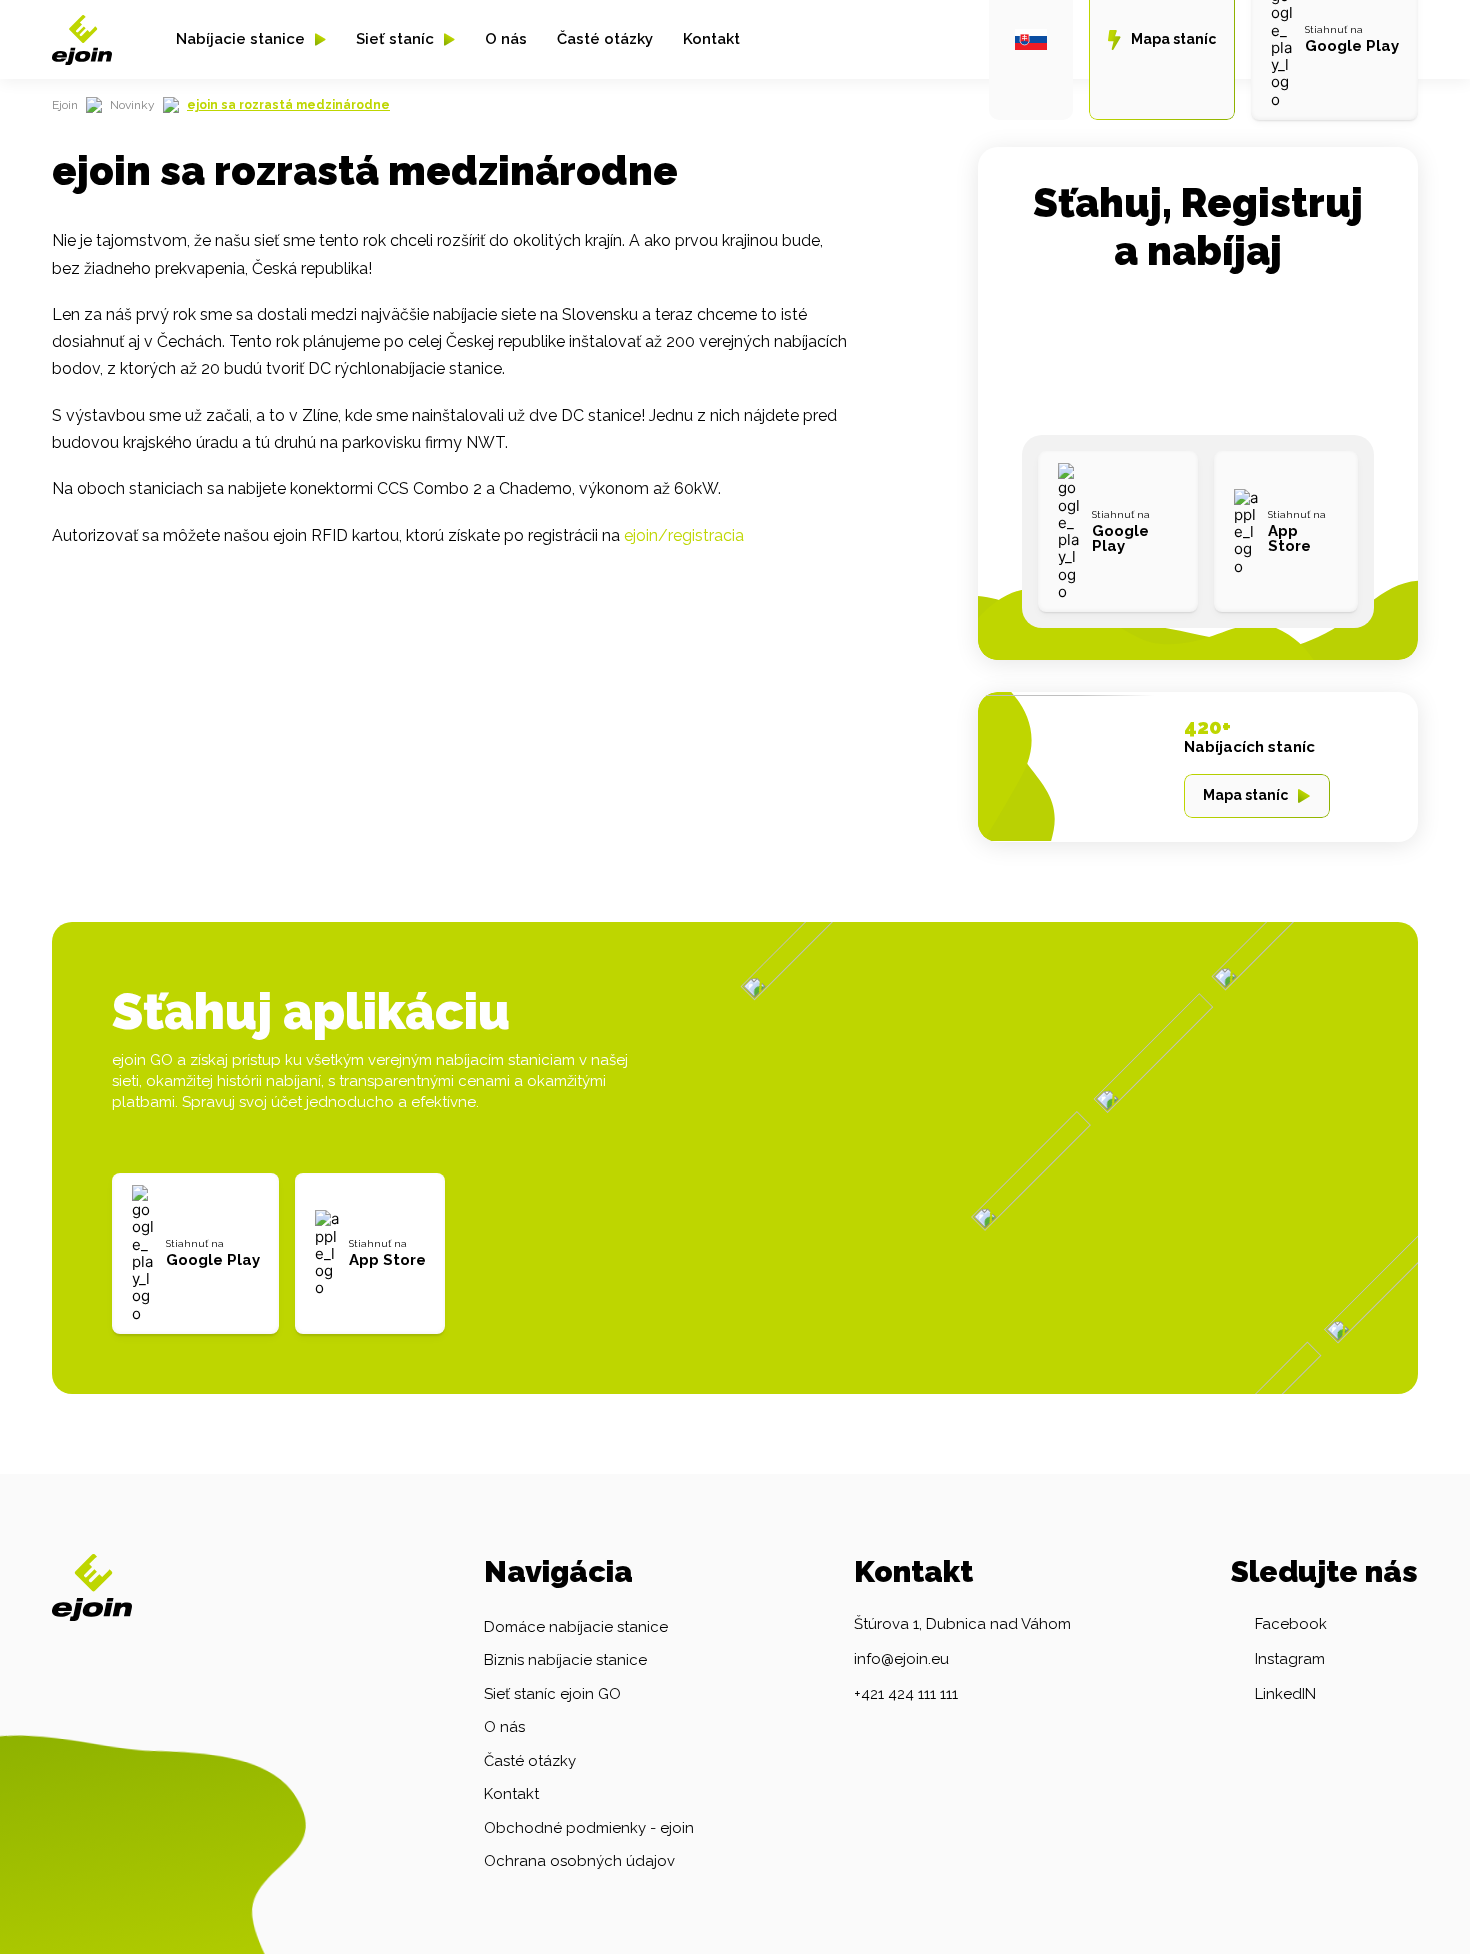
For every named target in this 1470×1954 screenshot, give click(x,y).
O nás (506, 39)
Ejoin (65, 105)
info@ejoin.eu (901, 1659)
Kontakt (711, 39)
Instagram (1290, 1659)
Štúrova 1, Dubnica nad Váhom (962, 1624)
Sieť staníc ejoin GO (552, 1694)
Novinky (132, 105)
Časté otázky (605, 39)
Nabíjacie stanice (240, 39)
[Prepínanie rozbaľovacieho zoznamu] (320, 39)
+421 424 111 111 (906, 1694)
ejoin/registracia (684, 535)
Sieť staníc (395, 39)
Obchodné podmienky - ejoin (589, 1828)
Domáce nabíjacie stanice (576, 1627)
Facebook (1291, 1624)
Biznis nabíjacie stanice (565, 1660)
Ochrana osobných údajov (579, 1861)
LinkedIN (1285, 1694)
